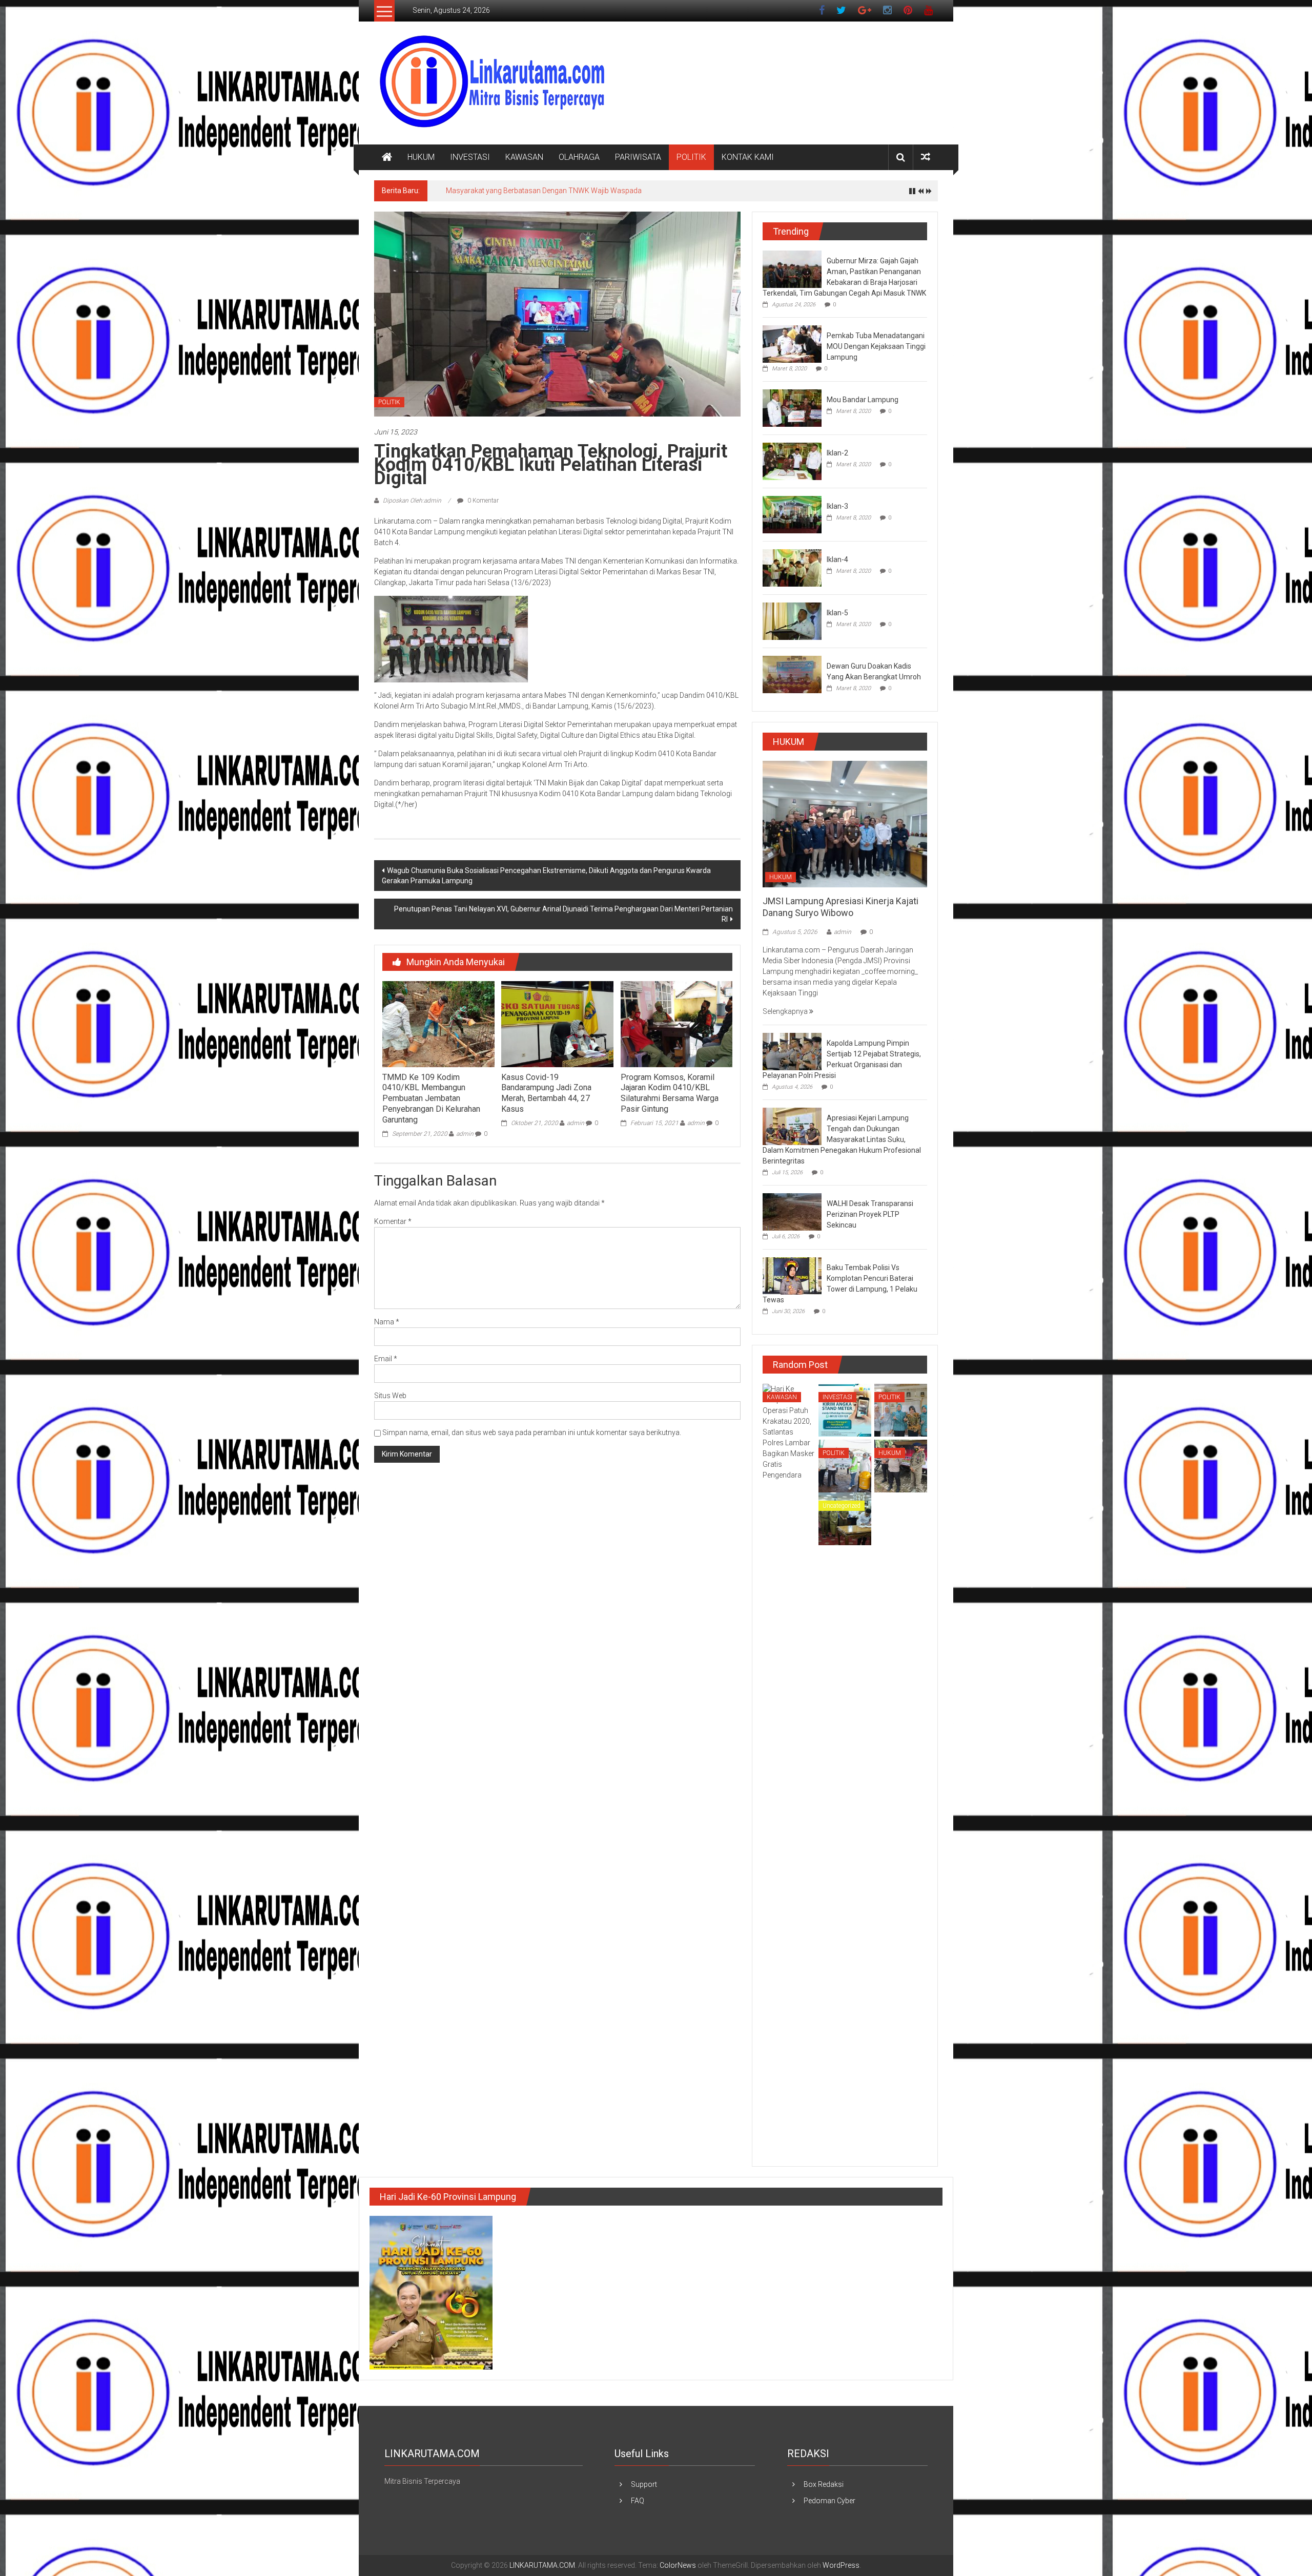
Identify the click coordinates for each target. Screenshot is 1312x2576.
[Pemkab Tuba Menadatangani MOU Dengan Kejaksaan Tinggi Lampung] (792, 343)
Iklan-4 (837, 559)
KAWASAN (524, 157)
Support (644, 2484)
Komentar (393, 1221)
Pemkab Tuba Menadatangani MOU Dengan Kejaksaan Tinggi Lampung (876, 346)
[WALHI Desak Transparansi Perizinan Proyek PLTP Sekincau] (792, 1212)
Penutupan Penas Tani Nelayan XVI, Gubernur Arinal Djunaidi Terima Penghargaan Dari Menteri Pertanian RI (563, 914)
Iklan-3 (837, 506)
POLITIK (691, 157)
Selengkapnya (786, 1011)
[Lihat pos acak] (926, 157)
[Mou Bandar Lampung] (792, 407)
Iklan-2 (837, 453)
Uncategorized (842, 1506)
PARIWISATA (638, 157)
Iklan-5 (837, 613)
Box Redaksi (824, 2484)
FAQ (638, 2501)
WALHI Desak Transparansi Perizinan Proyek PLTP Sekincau (870, 1214)
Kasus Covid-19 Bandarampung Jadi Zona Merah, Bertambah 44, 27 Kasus (546, 1093)
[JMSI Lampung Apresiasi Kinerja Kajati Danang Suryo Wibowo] (845, 823)
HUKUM (421, 157)
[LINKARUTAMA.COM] (387, 157)
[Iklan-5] (792, 620)
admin (465, 1134)
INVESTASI (470, 157)
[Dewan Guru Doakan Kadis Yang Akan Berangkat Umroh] (792, 674)
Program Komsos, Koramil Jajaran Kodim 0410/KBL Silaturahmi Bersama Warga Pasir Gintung (670, 1093)
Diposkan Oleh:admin (412, 501)
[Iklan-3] (792, 514)
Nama (387, 1322)
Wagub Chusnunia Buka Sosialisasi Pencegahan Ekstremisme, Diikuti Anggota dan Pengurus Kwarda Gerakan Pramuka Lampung (546, 876)
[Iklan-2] (792, 461)
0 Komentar (482, 501)
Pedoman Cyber (829, 2501)
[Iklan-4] (792, 567)
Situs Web (390, 1396)
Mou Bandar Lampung (863, 400)
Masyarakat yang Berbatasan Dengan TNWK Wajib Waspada (544, 191)
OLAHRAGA (579, 157)
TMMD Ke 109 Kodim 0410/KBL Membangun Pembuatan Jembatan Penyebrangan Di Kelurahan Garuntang (431, 1098)
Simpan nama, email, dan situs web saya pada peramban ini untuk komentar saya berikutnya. (532, 1432)
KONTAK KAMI (748, 157)
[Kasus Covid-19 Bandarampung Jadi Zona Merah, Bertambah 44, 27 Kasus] (557, 1024)
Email (386, 1359)
